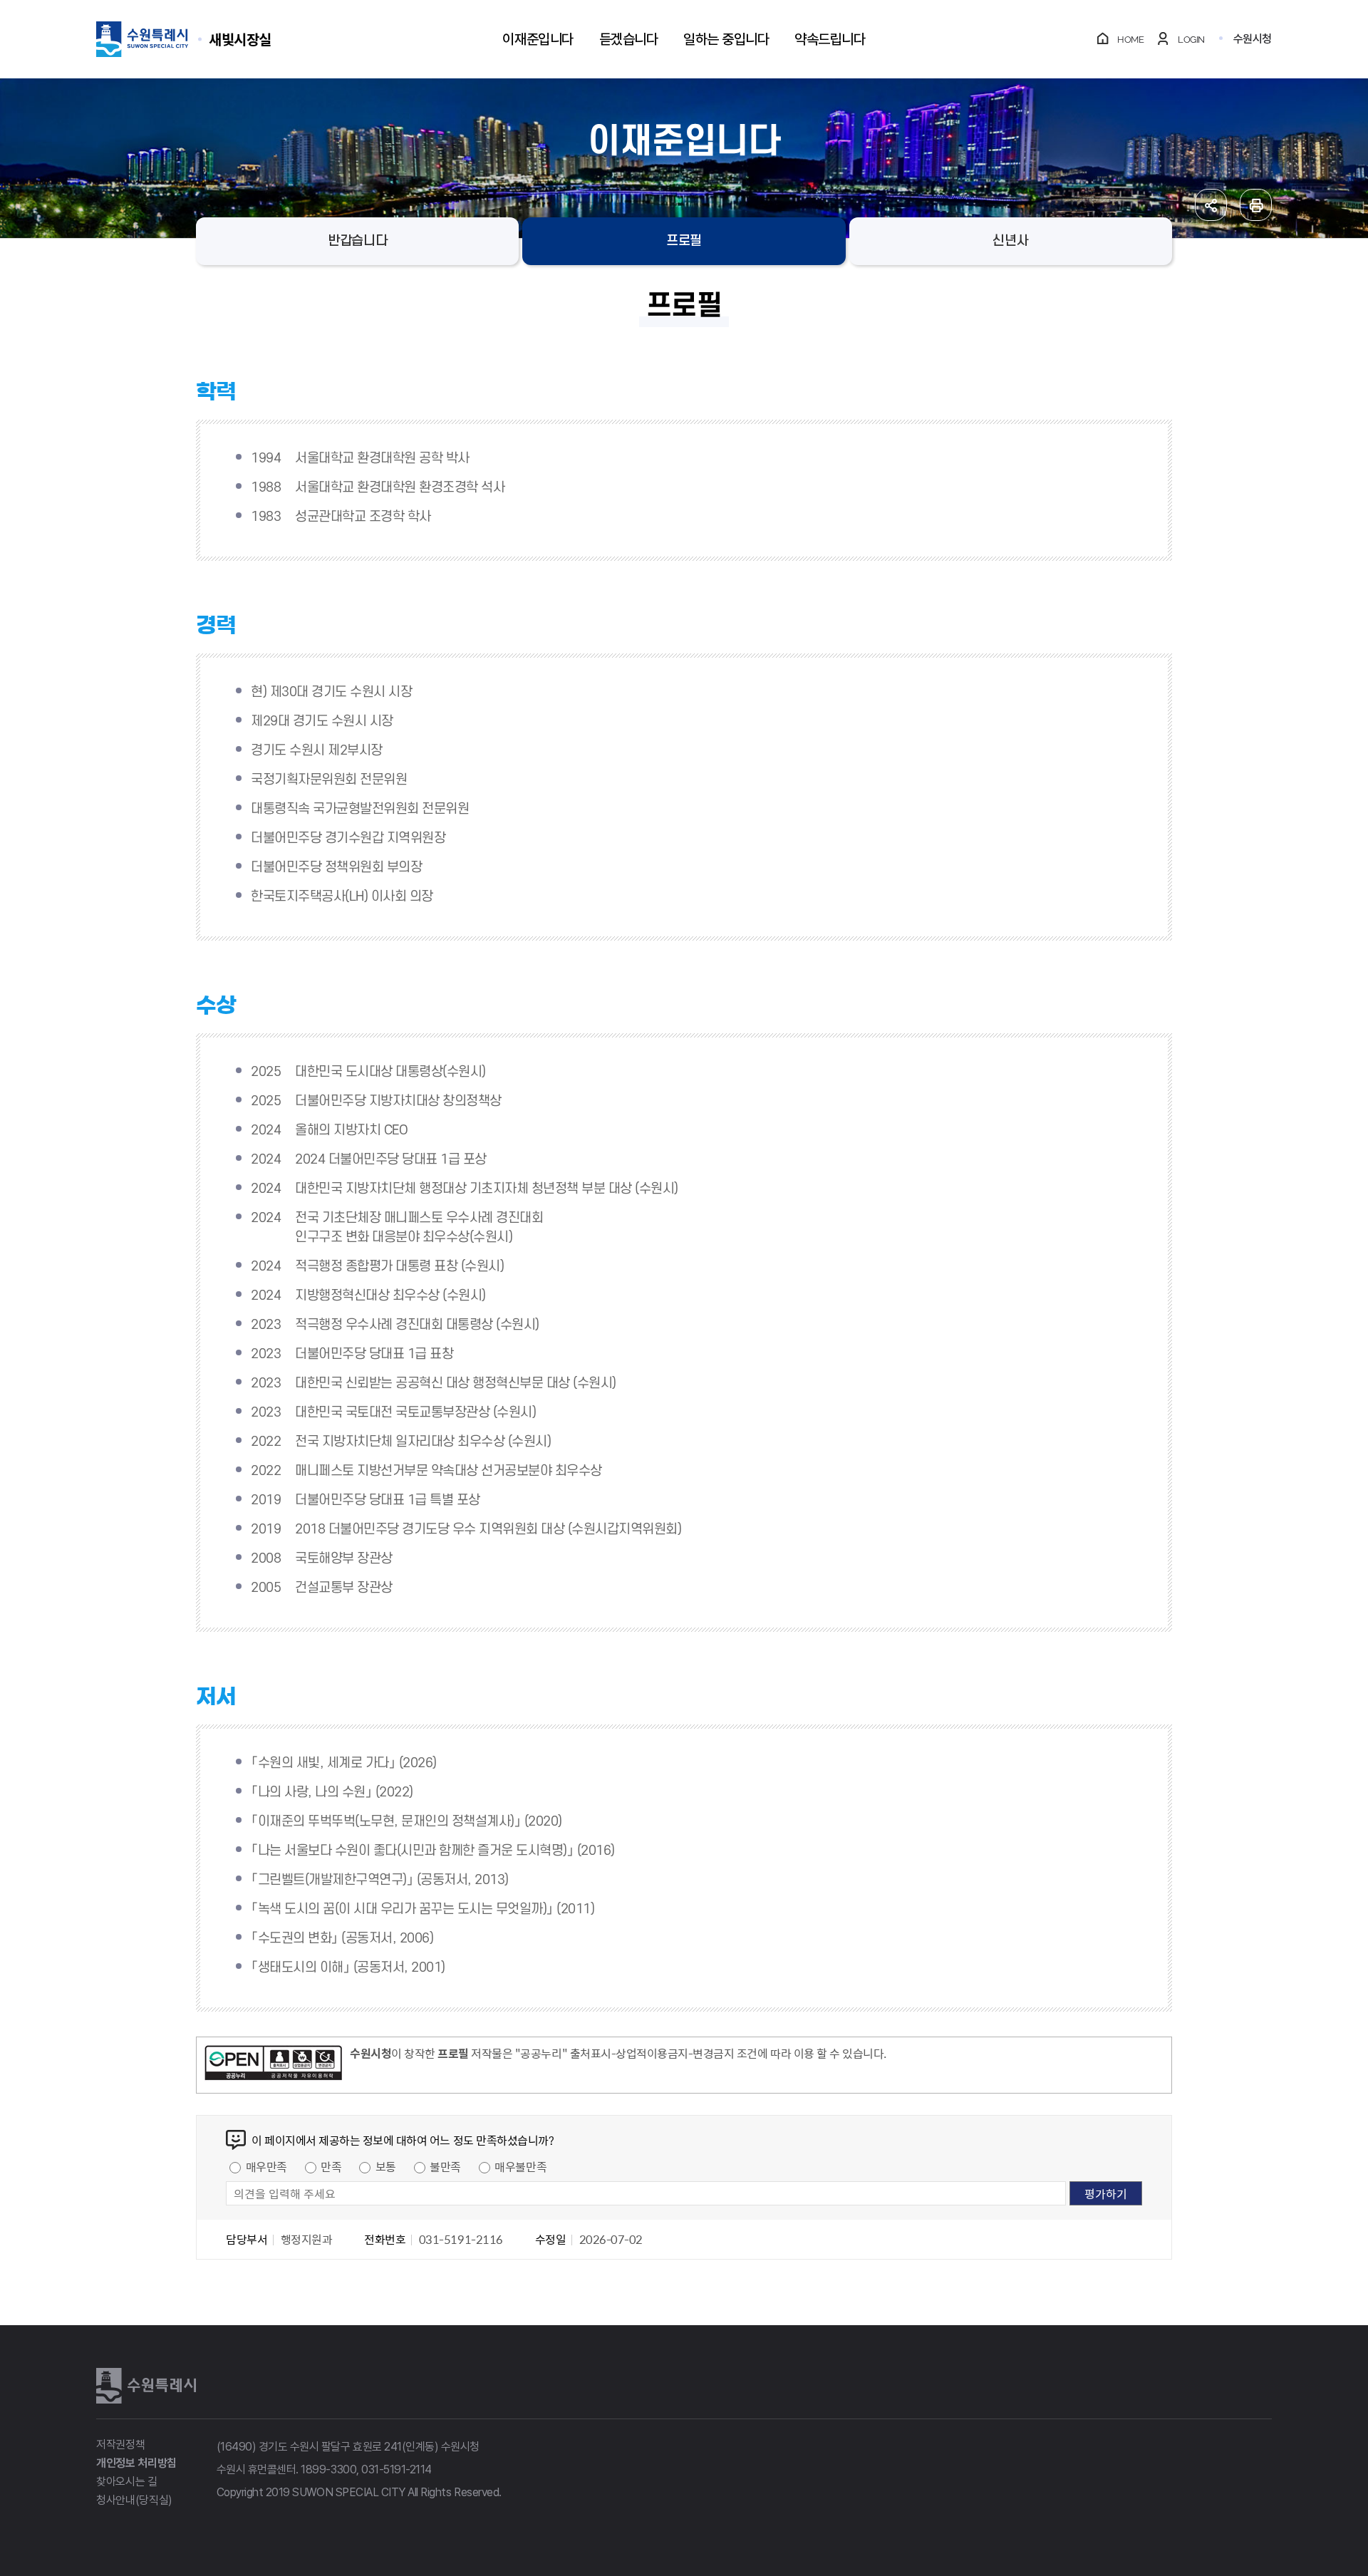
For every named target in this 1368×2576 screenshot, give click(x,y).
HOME (1130, 40)
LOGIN (1191, 40)
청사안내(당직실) (134, 2500)
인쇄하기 (1256, 205)
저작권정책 (120, 2445)
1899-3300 (328, 2469)
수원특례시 (146, 2386)
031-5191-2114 (397, 2469)
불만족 (445, 2166)
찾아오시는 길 (127, 2482)
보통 (386, 2166)
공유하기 (1211, 205)
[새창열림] (273, 2065)
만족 (331, 2166)
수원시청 (1253, 39)
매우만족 (266, 2166)
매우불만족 (520, 2166)
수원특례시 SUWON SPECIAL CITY (240, 39)
